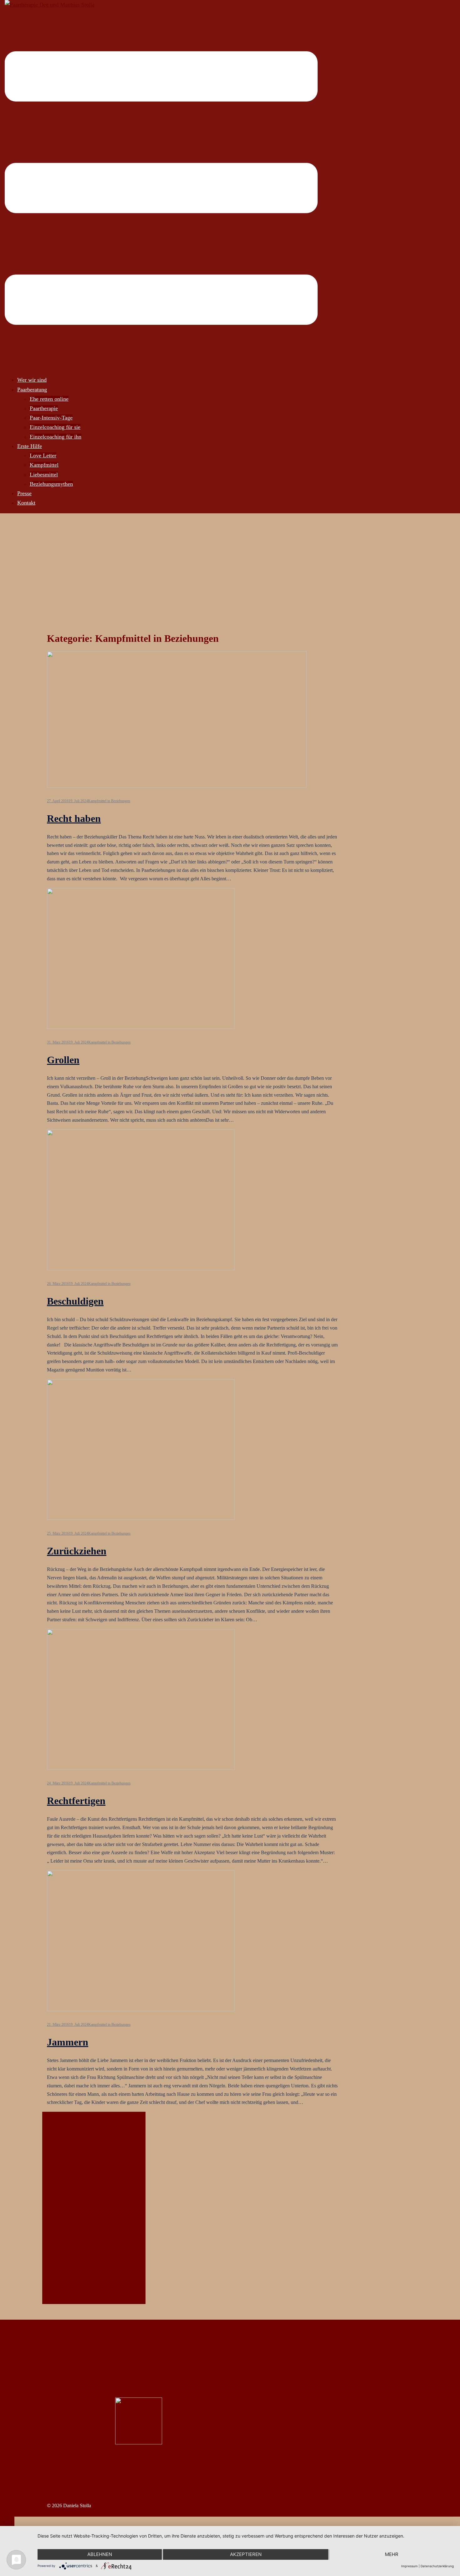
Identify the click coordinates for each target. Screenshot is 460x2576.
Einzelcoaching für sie (55, 427)
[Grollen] (141, 1027)
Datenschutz (127, 2456)
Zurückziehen (77, 1551)
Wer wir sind (32, 380)
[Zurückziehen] (141, 1518)
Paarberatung (32, 390)
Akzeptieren (246, 2554)
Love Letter (43, 455)
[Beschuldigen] (141, 1268)
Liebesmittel (44, 475)
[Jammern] (141, 2009)
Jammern (68, 2042)
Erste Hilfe (30, 446)
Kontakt (26, 503)
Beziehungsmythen (51, 484)
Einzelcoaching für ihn (56, 437)
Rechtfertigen (76, 1801)
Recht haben (74, 818)
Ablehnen (100, 2554)
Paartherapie (44, 408)
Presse (24, 493)
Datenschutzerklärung (437, 2566)
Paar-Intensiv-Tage (51, 418)
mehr (392, 2554)
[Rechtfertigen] (141, 1768)
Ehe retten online (49, 399)
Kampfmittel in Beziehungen (109, 801)
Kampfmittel (44, 465)
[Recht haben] (177, 786)
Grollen (63, 1060)
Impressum (126, 2361)
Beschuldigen (75, 1301)
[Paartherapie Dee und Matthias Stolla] (50, 5)
